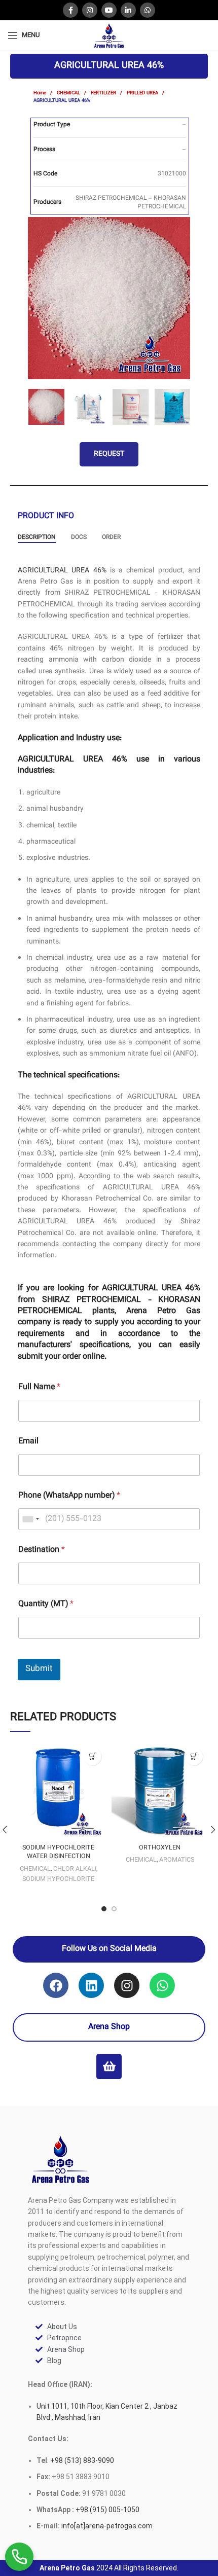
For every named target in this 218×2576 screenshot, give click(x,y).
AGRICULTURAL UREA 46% (62, 571)
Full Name (39, 1387)
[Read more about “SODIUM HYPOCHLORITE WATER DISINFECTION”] (93, 1756)
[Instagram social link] (90, 10)
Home (41, 93)
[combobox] (30, 1519)
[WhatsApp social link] (148, 10)
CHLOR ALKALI (75, 1869)
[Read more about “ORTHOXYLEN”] (194, 1756)
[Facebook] (56, 1985)
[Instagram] (127, 1985)
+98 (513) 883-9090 (81, 2460)
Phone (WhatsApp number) (69, 1496)
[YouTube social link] (109, 10)
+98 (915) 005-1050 (107, 2510)
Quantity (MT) (46, 1604)
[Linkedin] (91, 1985)
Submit (39, 1669)
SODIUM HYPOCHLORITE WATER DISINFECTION (58, 1853)
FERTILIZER (104, 93)
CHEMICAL (69, 93)
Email (28, 1442)
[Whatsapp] (162, 1985)
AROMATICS (177, 1860)
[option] (109, 298)
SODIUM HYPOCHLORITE (58, 1879)
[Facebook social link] (70, 10)
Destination (42, 1550)
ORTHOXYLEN (160, 1848)
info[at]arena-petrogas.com (107, 2526)
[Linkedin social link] (128, 10)
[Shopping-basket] (109, 2066)
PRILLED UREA (143, 93)
